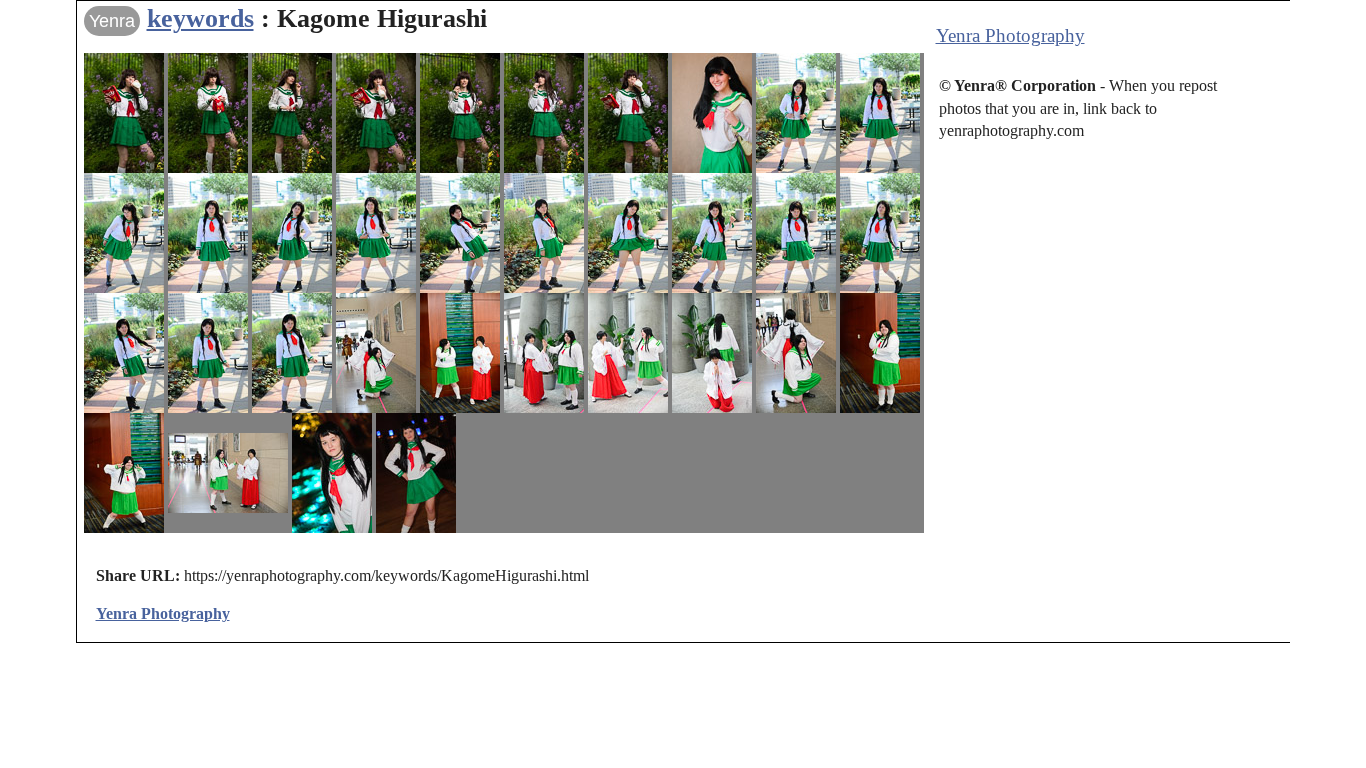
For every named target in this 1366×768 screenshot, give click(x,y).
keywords (200, 18)
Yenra (112, 21)
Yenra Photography (1010, 35)
